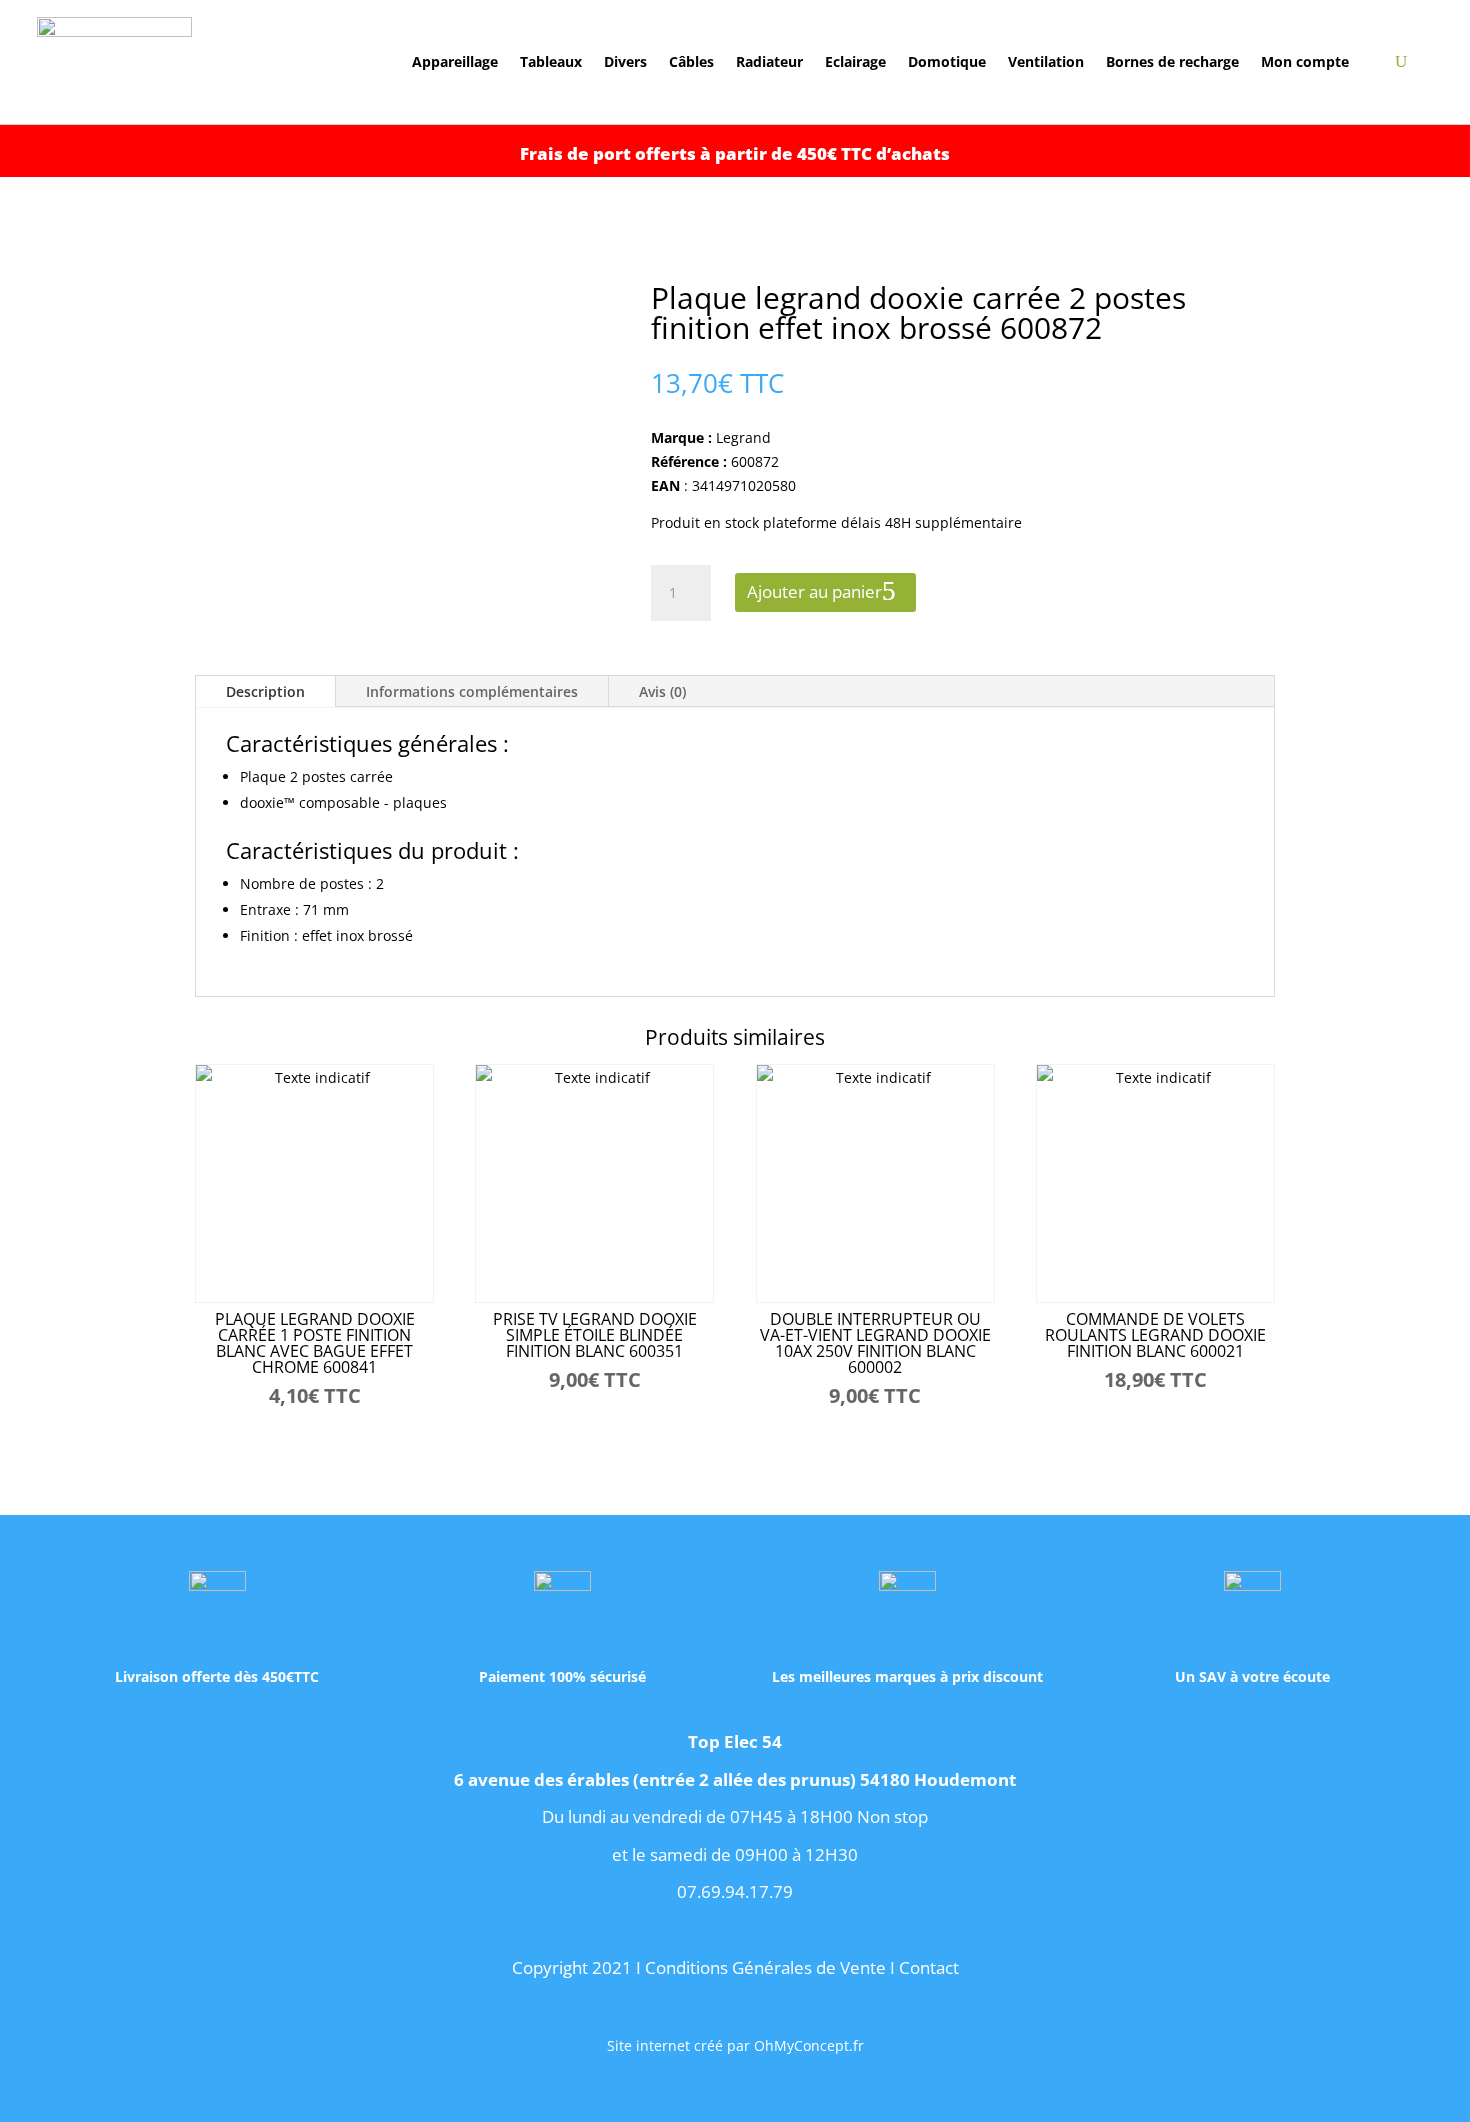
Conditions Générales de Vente (765, 1967)
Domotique (947, 63)
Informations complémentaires (472, 691)
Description (265, 691)
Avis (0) (662, 691)
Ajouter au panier (814, 591)
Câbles (691, 63)
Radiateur (769, 63)
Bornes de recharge (1172, 63)
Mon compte (1305, 63)
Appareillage (455, 63)
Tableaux (551, 63)
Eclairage (855, 63)
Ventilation (1046, 63)
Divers (625, 63)
